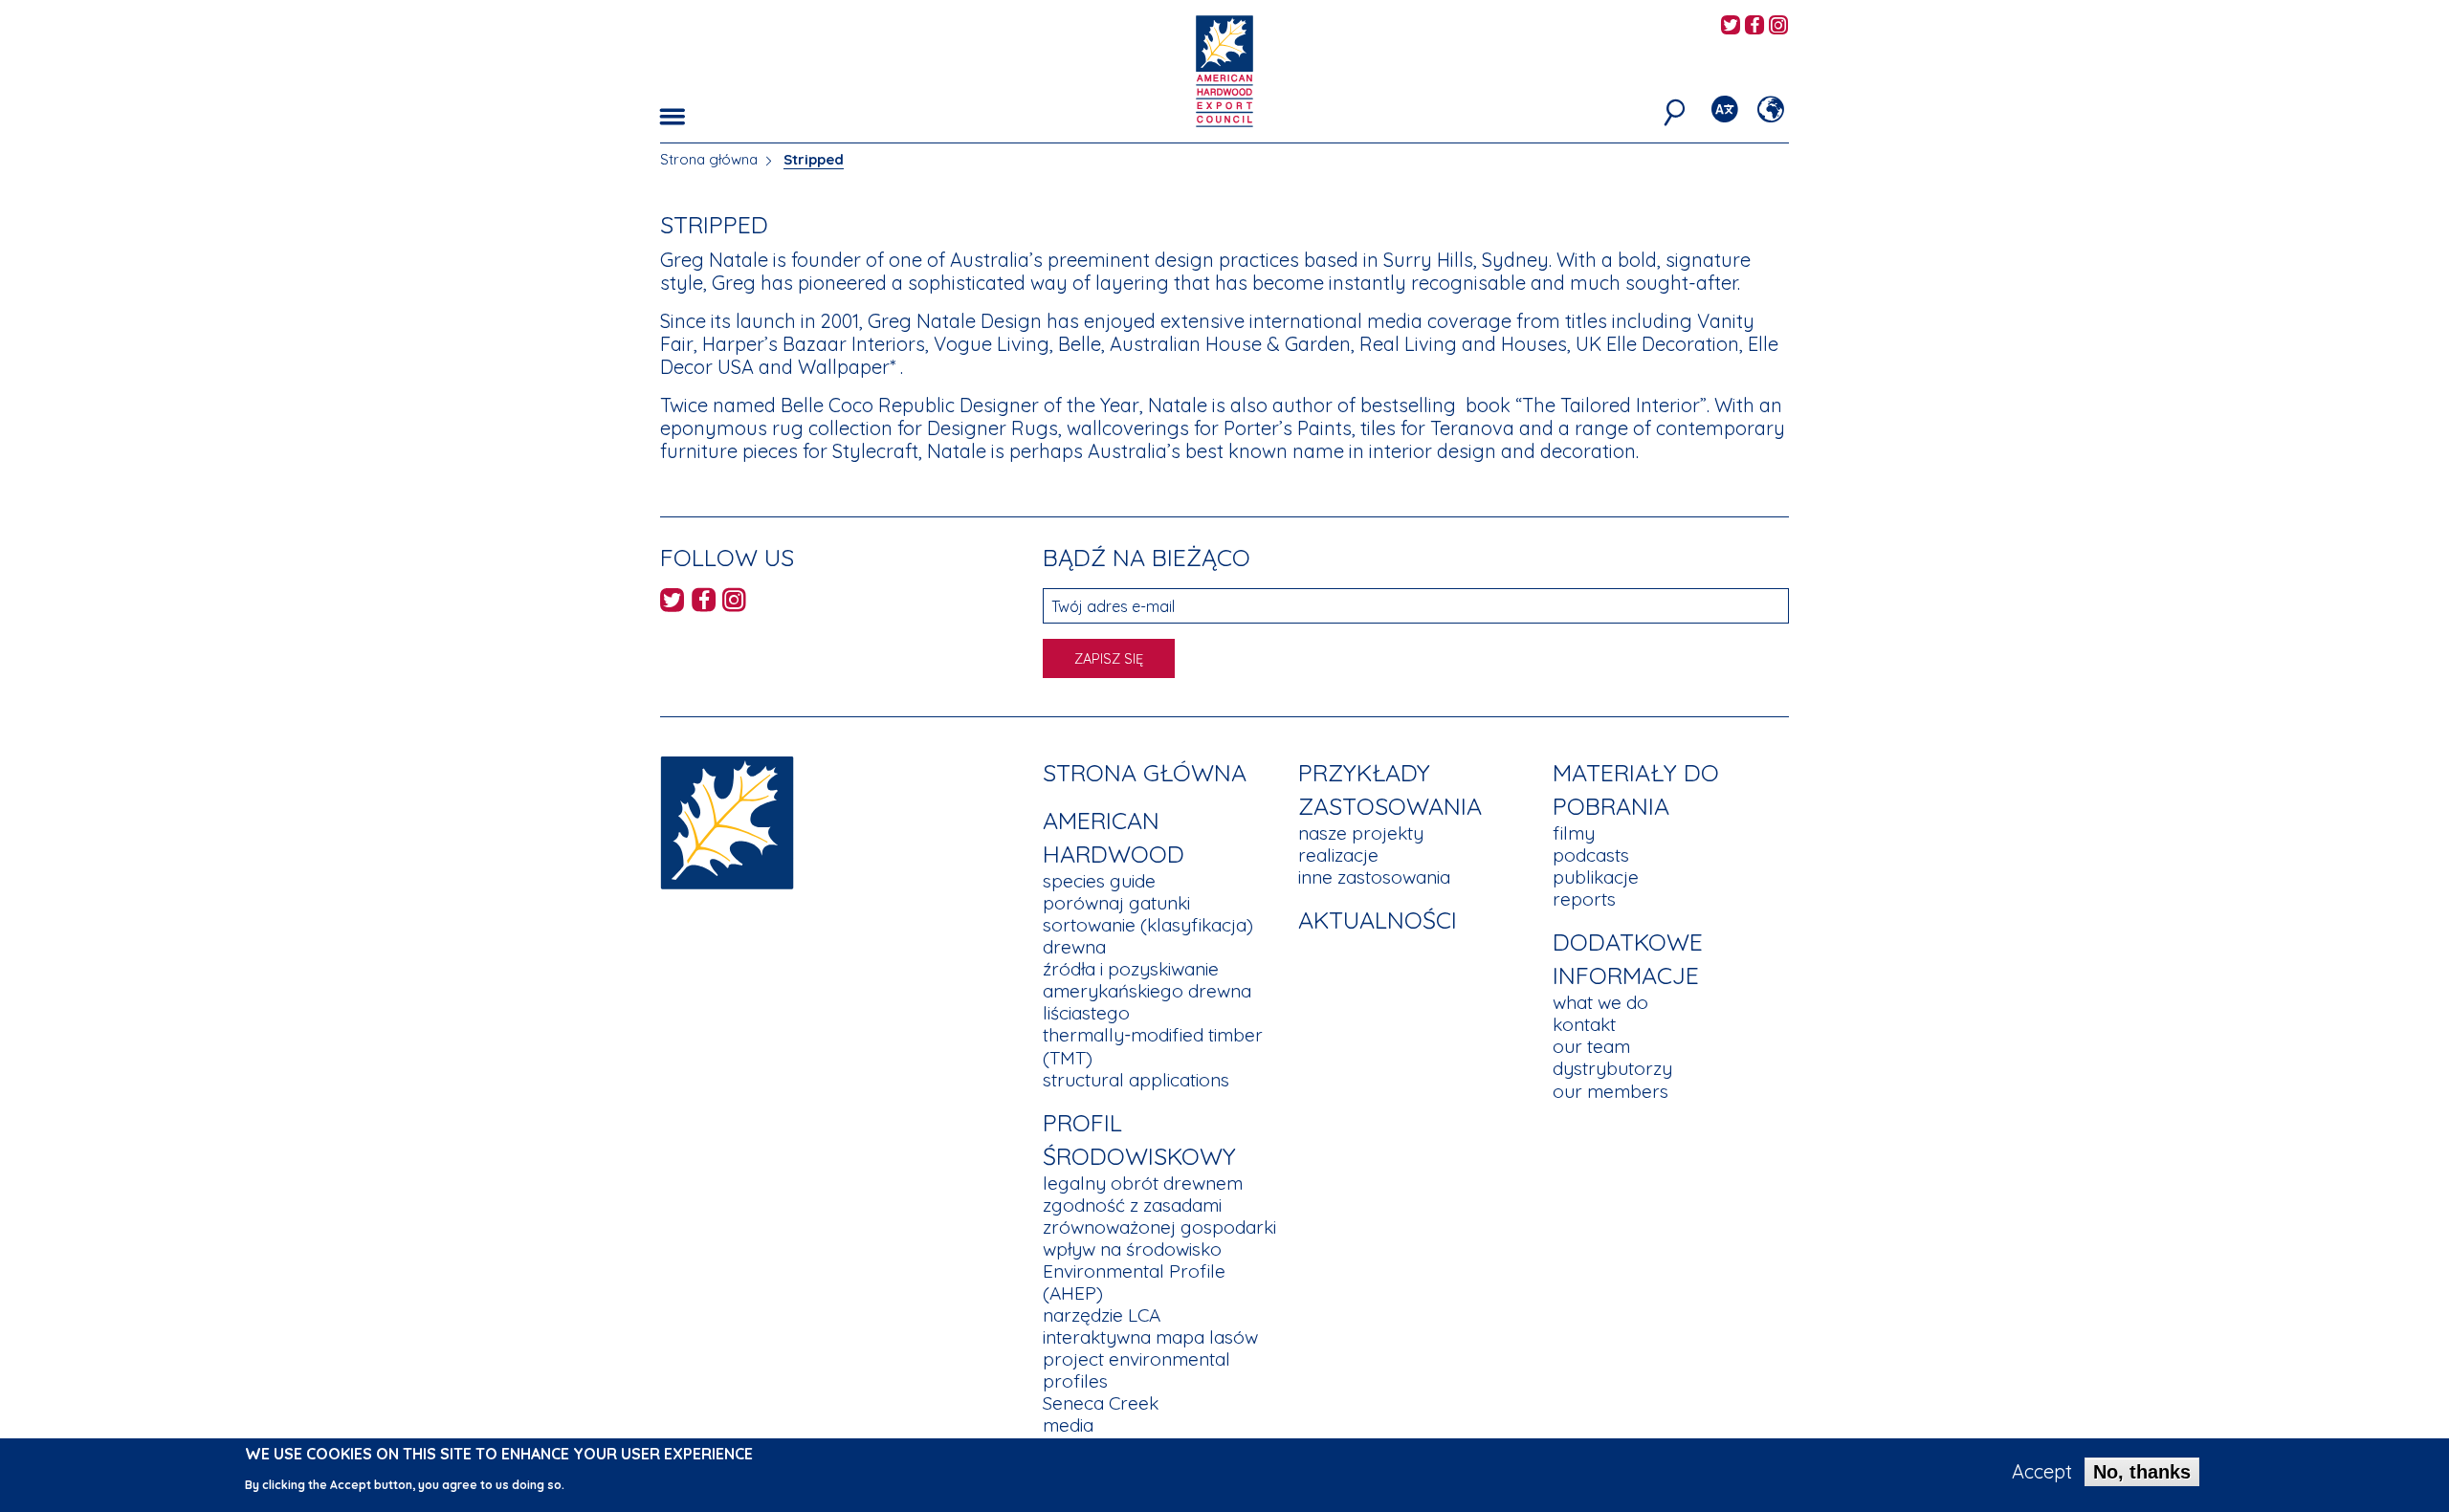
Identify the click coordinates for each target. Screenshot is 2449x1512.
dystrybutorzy (1612, 1068)
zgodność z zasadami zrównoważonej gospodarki (1159, 1216)
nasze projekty (1361, 833)
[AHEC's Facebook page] (1754, 26)
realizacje (1338, 855)
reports (1584, 899)
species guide (1099, 881)
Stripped (814, 159)
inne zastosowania (1374, 877)
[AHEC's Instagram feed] (1778, 26)
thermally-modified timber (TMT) (1153, 1046)
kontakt (1584, 1024)
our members (1611, 1091)
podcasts (1591, 855)
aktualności (1378, 920)
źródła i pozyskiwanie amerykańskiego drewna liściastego (1147, 991)
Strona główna (709, 159)
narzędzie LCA (1102, 1315)
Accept (2042, 1472)
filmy (1574, 833)
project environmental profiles (1136, 1370)
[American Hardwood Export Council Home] (1224, 69)
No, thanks (2142, 1472)
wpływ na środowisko (1132, 1249)
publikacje (1596, 877)
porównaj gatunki (1116, 903)
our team (1591, 1046)
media (1068, 1425)
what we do (1600, 1002)
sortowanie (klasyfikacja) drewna (1148, 936)
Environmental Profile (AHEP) (1134, 1282)
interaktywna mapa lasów (1150, 1337)
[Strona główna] (727, 821)
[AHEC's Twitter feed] (1731, 26)
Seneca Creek (1101, 1403)
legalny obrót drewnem (1143, 1183)
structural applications (1136, 1080)
